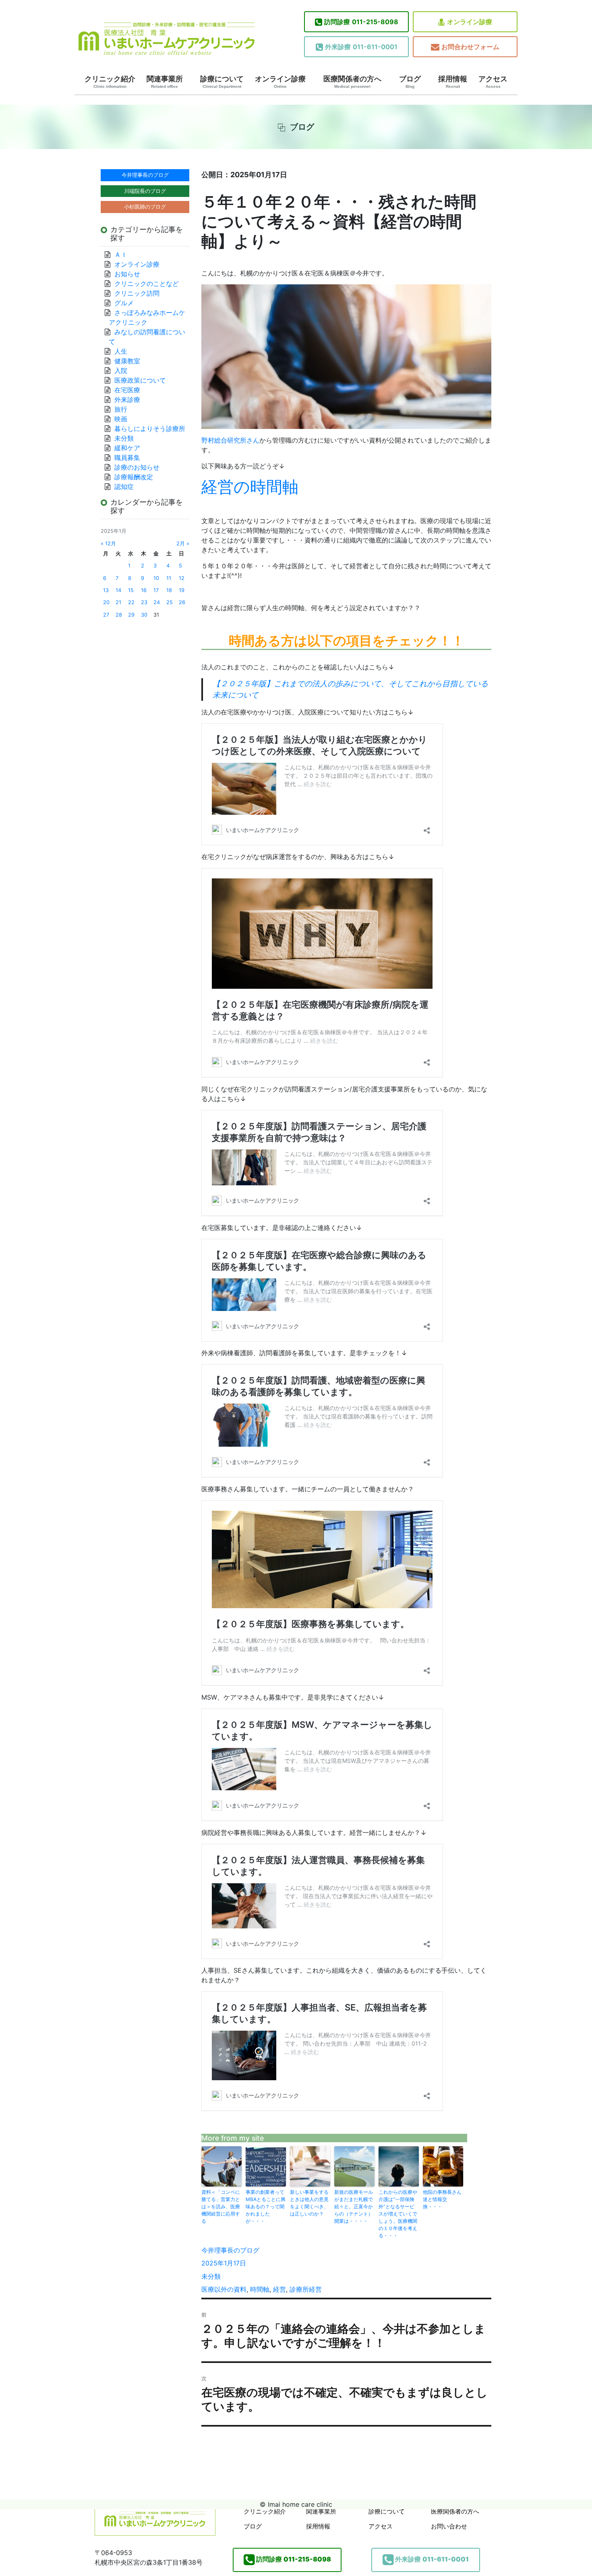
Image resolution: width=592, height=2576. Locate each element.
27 (106, 615)
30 (144, 615)
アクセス (493, 82)
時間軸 (260, 2289)
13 (106, 590)
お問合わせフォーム (470, 47)
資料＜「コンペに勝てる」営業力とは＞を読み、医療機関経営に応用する (221, 2206)
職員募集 (127, 458)
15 (131, 590)
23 (144, 602)
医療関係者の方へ (352, 82)
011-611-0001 (361, 47)
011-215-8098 (361, 22)
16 (144, 590)
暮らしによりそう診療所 (150, 429)
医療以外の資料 (224, 2289)
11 (169, 578)
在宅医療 (127, 390)
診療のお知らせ (137, 467)
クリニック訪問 (137, 293)
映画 (121, 419)
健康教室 (127, 361)
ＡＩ (121, 255)
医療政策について (140, 380)
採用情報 (453, 82)
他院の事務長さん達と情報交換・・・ (442, 2199)
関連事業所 (165, 82)
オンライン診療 (470, 22)
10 (156, 578)
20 (106, 602)
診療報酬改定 (134, 477)
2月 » (183, 544)
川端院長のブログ (145, 191)
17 (156, 590)
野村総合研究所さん (230, 440)
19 (182, 590)
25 (170, 602)
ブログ (410, 82)
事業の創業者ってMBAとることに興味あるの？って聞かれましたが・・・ (266, 2206)
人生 (121, 351)
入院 (121, 371)
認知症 (124, 487)
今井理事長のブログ (230, 2250)
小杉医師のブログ (145, 207)
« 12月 (108, 544)
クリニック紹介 (110, 82)
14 (118, 590)
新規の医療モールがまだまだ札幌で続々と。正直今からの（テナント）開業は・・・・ (354, 2206)
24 (157, 602)
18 (169, 590)
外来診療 (127, 400)
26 (182, 602)
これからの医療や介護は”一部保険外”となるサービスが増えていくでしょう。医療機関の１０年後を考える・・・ (398, 2214)
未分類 (211, 2276)
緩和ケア (130, 448)
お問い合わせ (449, 2526)
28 (119, 615)
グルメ (124, 303)
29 (131, 615)
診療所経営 (306, 2289)
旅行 (121, 409)
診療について (222, 82)
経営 (279, 2289)
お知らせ (127, 274)
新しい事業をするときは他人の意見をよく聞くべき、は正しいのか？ (309, 2203)
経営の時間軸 (250, 487)
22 (131, 602)
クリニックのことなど (147, 284)
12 (182, 578)
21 (118, 602)
